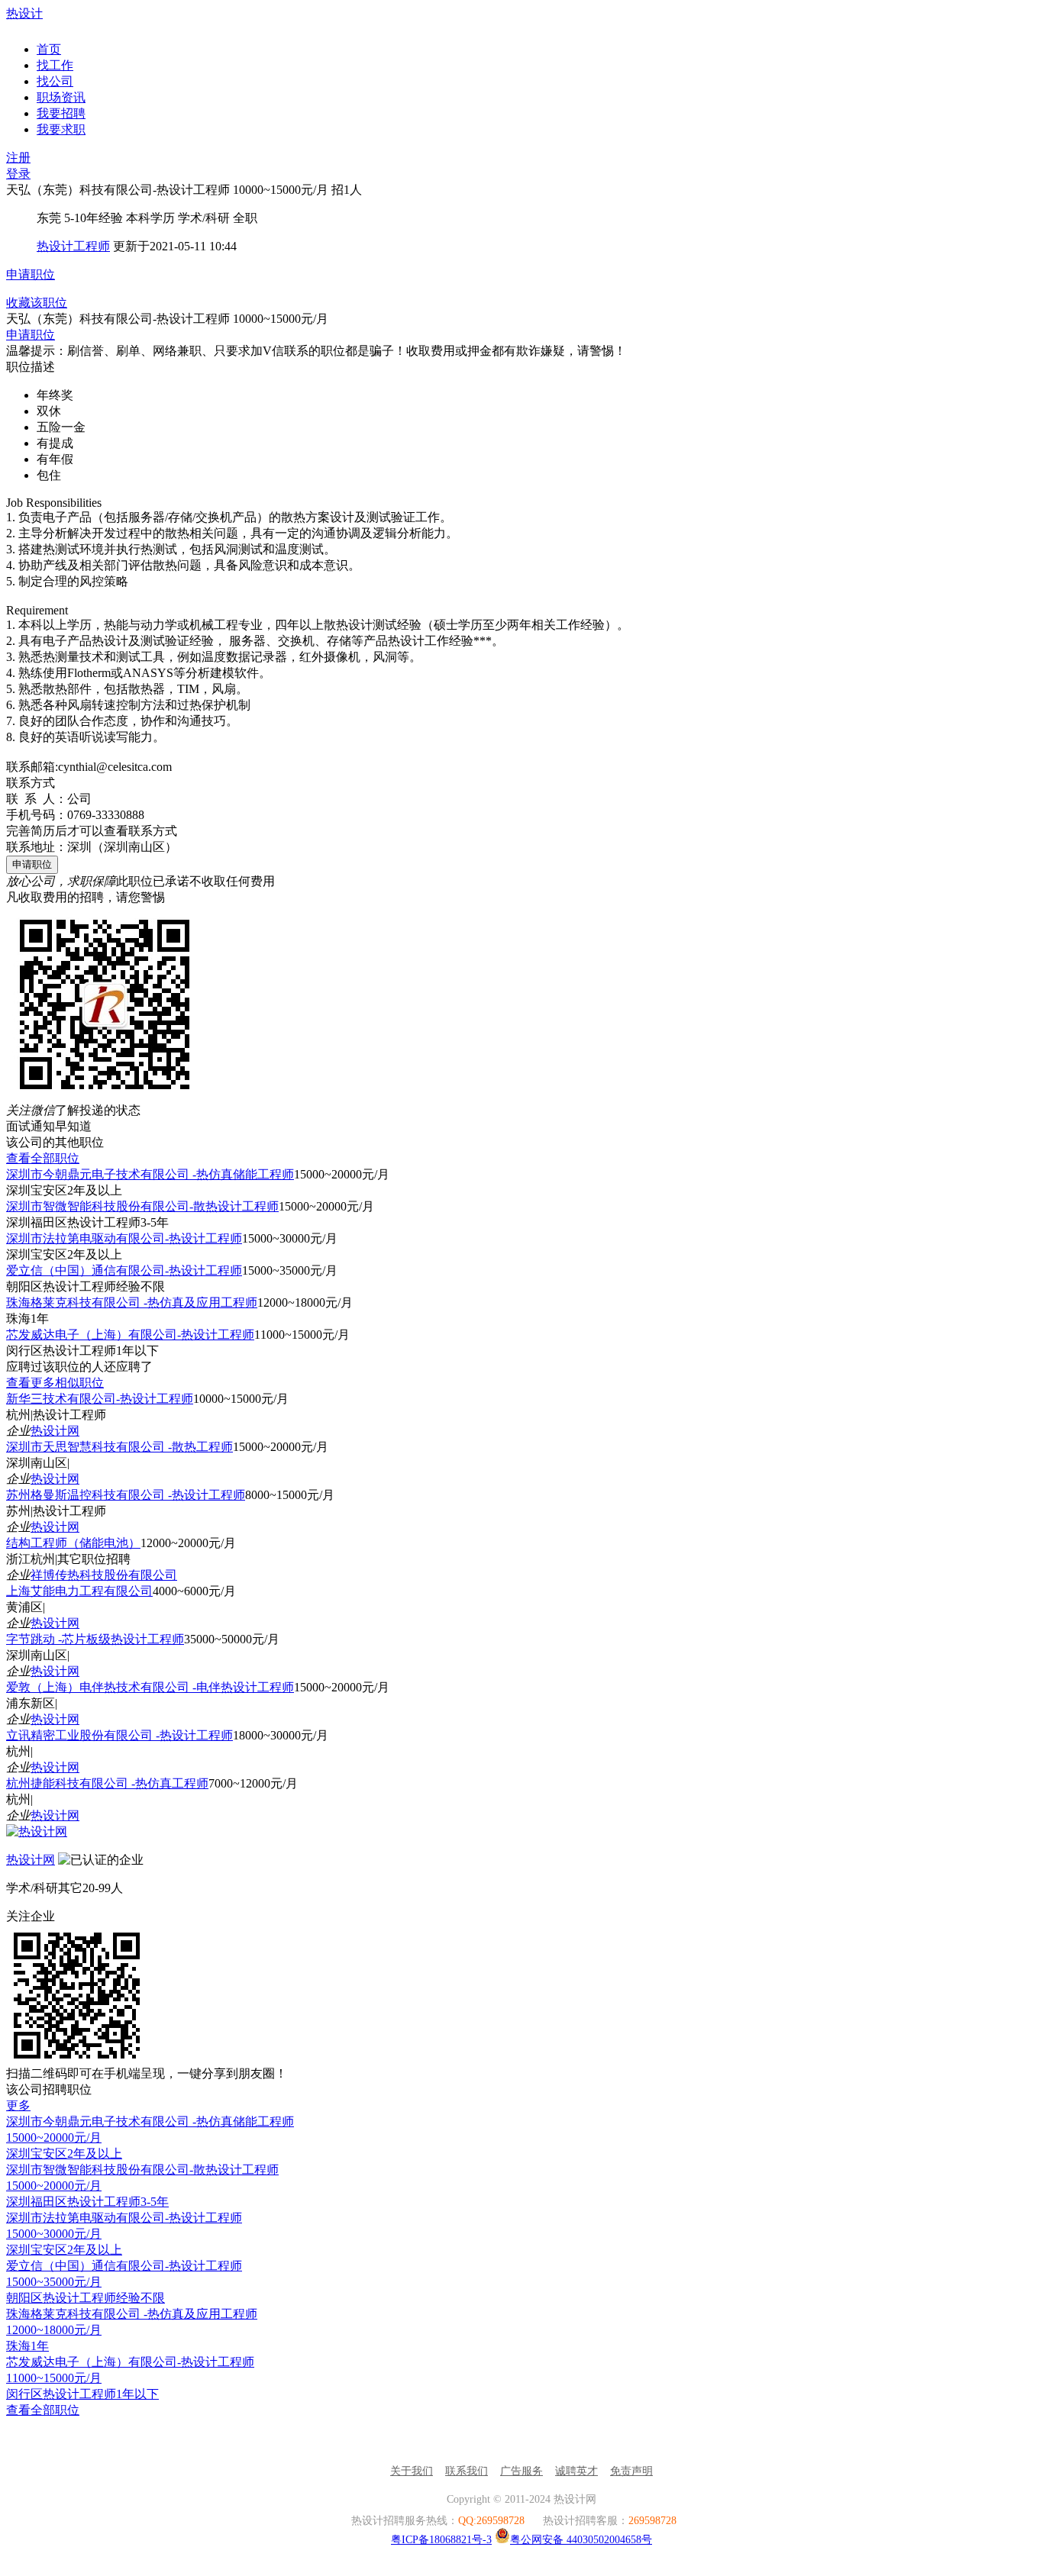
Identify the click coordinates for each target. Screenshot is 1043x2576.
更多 (18, 2105)
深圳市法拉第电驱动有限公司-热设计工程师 (124, 1238)
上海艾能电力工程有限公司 (79, 1591)
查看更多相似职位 (55, 1383)
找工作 (55, 65)
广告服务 (521, 2471)
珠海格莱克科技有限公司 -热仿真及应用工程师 (132, 1303)
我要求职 (61, 129)
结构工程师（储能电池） (73, 1543)
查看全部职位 (43, 1158)
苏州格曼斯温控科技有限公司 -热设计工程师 (126, 1495)
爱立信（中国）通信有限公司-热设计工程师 (124, 1270)
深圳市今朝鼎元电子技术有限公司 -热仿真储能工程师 (150, 1174)
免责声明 (631, 2471)
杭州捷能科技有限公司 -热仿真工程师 (107, 1783)
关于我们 (412, 2471)
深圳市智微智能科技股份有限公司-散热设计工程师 (142, 1206)
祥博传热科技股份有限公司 (104, 1575)
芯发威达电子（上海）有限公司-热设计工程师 (130, 1335)
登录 (18, 174)
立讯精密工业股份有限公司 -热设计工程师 (119, 1735)
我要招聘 (61, 113)
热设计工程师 (73, 246)
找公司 (55, 81)
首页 (49, 49)
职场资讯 (61, 97)
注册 (18, 158)
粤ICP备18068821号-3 (441, 2540)
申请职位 (31, 274)
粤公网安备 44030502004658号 (581, 2540)
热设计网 (55, 1431)
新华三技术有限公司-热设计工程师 (100, 1399)
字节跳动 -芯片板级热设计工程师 (95, 1639)
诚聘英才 (576, 2471)
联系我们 (467, 2471)
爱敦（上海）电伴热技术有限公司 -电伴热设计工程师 (150, 1687)
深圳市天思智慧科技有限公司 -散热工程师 (119, 1447)
